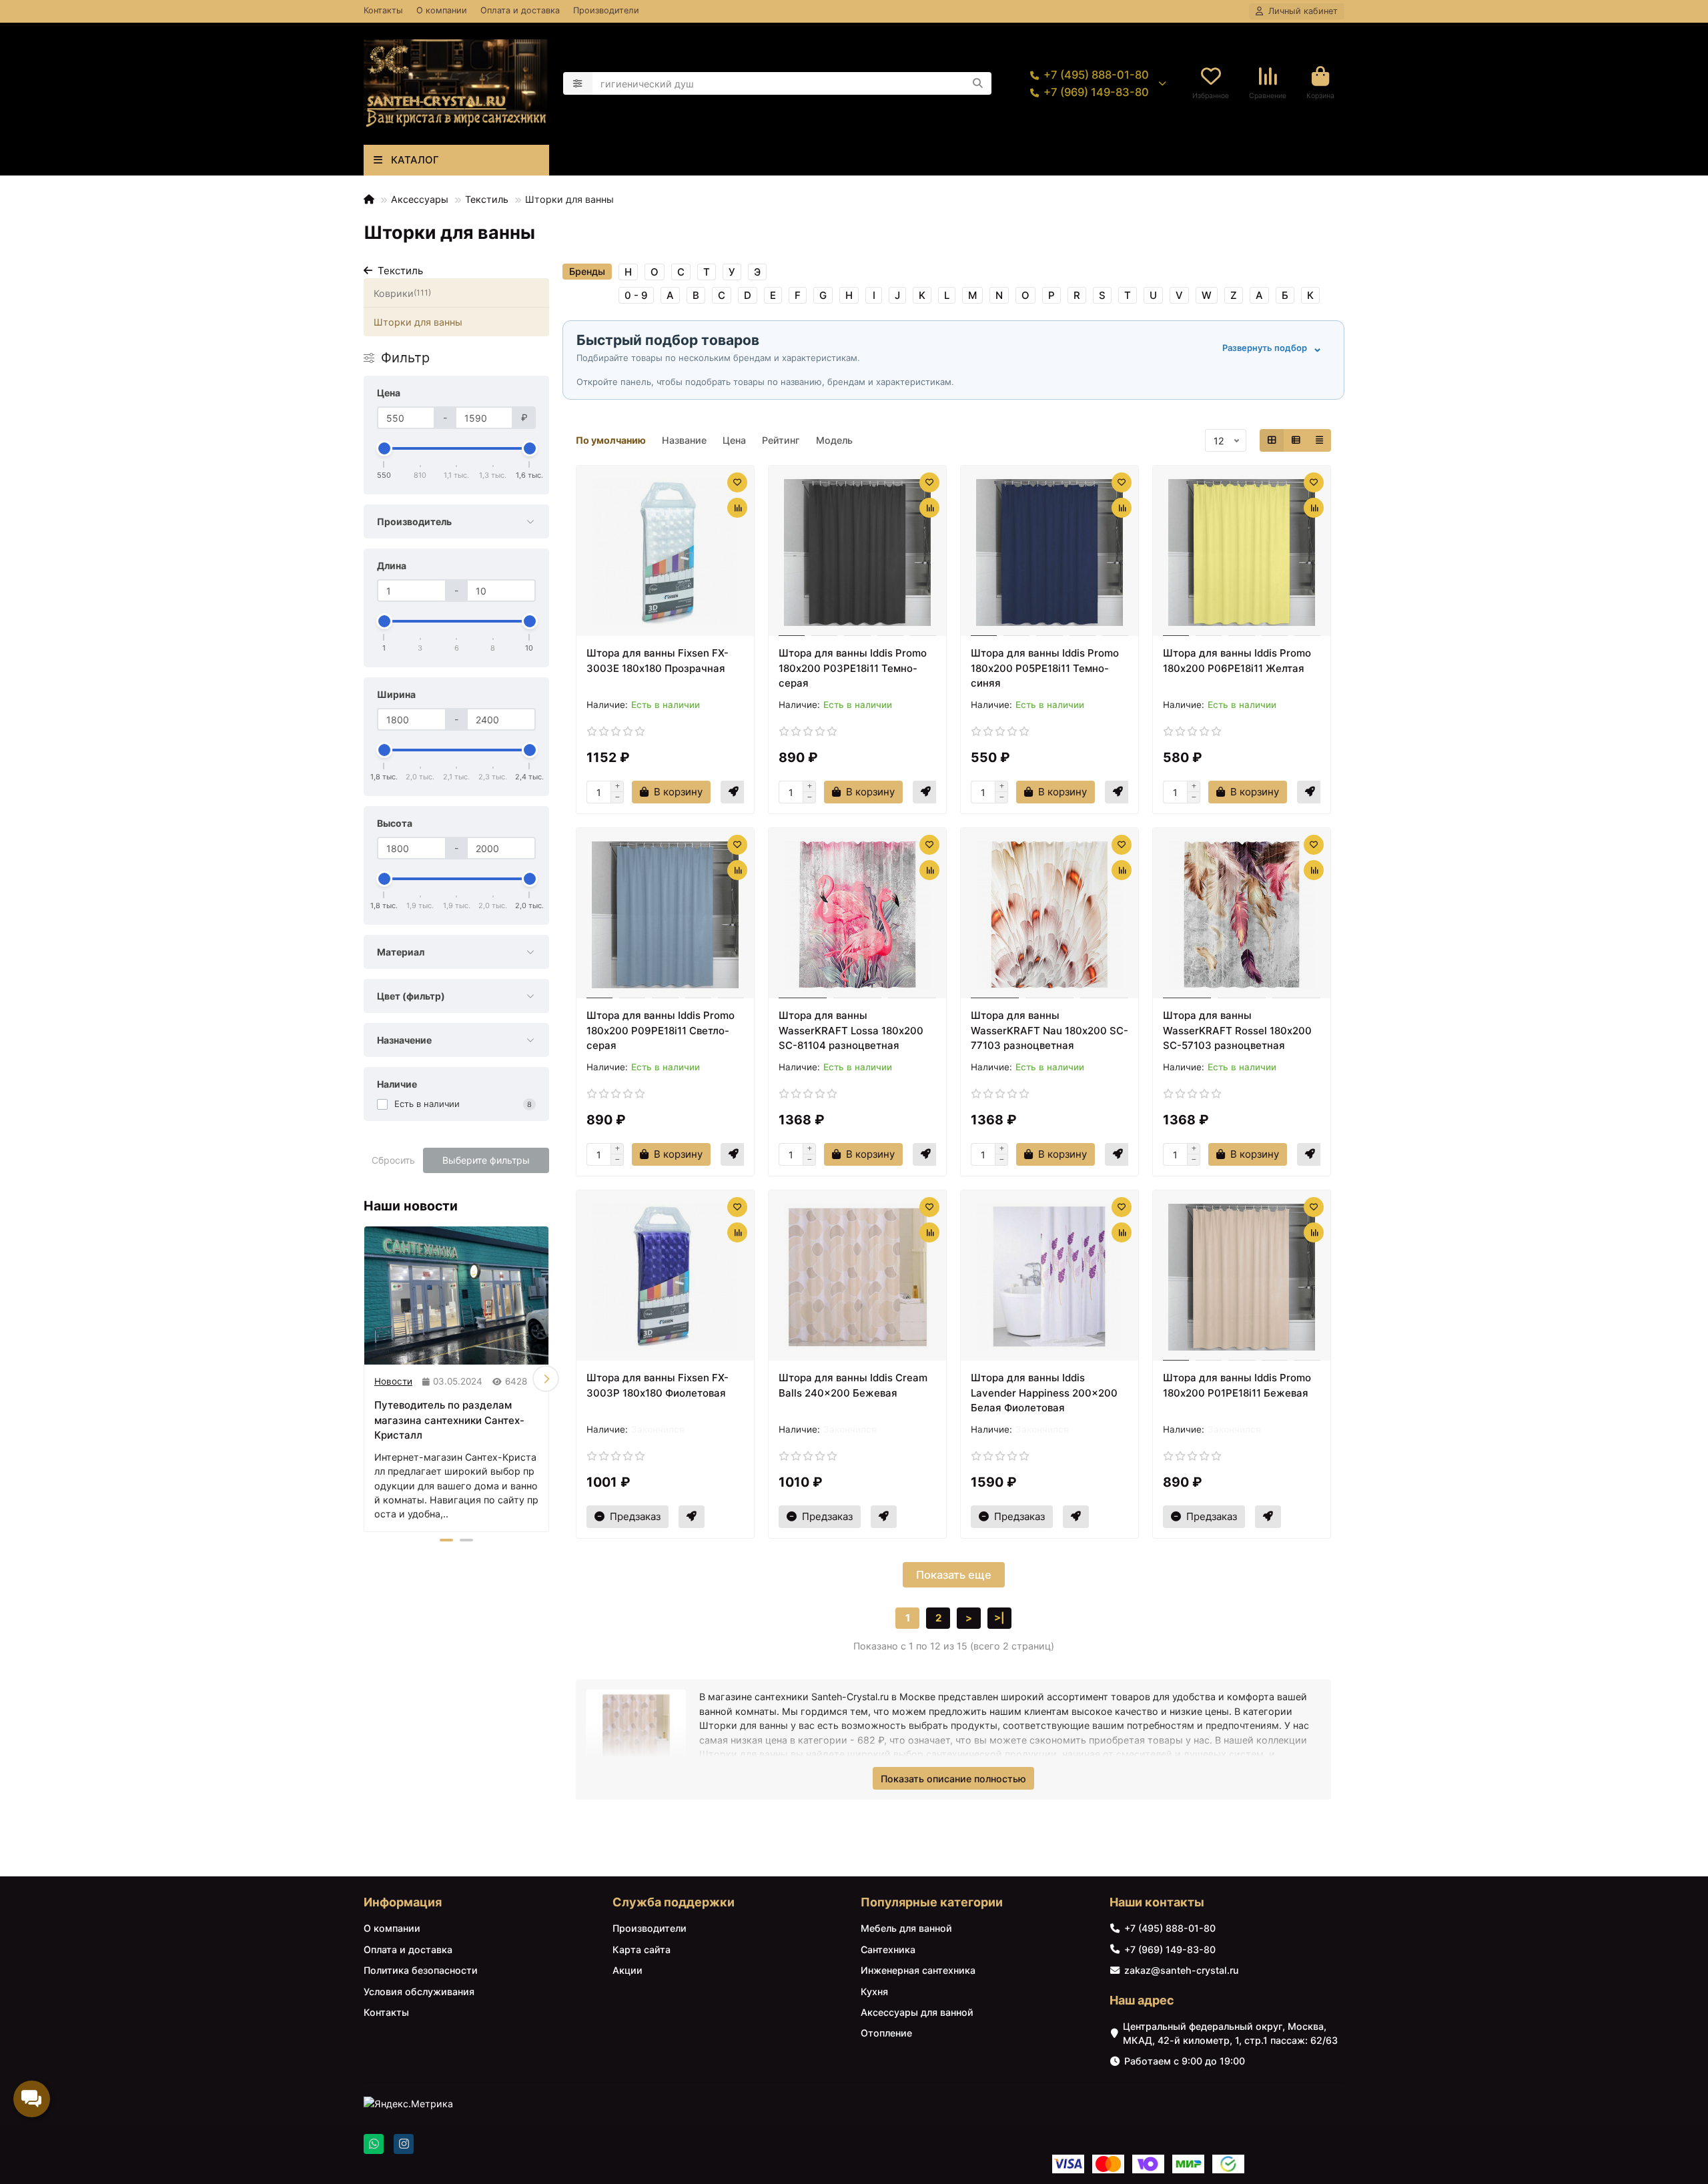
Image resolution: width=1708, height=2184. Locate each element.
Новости (393, 1381)
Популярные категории (932, 1902)
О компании (442, 10)
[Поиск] (977, 83)
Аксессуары (420, 199)
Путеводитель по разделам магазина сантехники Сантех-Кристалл (449, 1420)
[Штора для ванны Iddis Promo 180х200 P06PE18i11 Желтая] (1242, 553)
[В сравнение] (737, 508)
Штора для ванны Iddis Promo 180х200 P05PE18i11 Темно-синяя (1045, 668)
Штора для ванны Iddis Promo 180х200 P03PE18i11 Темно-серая (853, 668)
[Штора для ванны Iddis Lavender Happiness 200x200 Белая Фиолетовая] (1049, 1277)
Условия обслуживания (419, 1991)
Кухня (874, 1991)
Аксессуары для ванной (917, 2012)
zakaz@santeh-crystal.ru (1181, 1970)
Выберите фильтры (486, 1160)
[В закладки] (737, 482)
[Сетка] (1272, 440)
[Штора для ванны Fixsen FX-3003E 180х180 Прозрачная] (665, 553)
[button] (367, 1379)
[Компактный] (1319, 440)
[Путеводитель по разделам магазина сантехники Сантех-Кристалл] (456, 1296)
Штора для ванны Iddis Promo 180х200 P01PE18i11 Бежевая (1237, 1385)
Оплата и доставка (520, 10)
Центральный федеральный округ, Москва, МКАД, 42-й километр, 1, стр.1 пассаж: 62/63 (1230, 2033)
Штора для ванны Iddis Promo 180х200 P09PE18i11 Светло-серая (661, 1030)
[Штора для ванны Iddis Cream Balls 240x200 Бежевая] (857, 1277)
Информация (403, 1902)
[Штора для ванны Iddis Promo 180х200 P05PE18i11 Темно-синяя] (1049, 553)
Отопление (886, 2033)
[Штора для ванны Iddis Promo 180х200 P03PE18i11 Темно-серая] (857, 553)
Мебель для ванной (906, 1928)
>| (999, 1618)
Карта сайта (642, 1949)
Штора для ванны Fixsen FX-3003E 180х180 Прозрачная (658, 661)
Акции (627, 1970)
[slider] (384, 448)
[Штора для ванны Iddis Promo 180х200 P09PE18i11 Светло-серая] (665, 915)
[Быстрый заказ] (734, 792)
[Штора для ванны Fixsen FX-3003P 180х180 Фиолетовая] (665, 1277)
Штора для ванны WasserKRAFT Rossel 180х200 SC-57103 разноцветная (1237, 1030)
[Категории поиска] (578, 83)
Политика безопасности (421, 1970)
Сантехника (888, 1949)
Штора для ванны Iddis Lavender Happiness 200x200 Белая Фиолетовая (1044, 1393)
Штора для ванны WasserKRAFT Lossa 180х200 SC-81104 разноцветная (851, 1030)
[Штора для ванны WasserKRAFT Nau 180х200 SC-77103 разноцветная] (1049, 915)
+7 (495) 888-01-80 (1096, 75)
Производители (606, 10)
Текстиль (487, 199)
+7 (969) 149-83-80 (1096, 92)
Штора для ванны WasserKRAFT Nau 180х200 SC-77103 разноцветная (1049, 1030)
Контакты (383, 10)
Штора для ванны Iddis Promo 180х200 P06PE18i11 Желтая (1237, 661)
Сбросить (393, 1160)
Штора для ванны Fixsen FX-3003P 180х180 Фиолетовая (658, 1385)
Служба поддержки (674, 1902)
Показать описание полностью (953, 1779)
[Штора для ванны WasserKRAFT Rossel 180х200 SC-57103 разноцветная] (1242, 915)
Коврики (402, 293)
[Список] (1296, 440)
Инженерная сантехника (918, 1970)
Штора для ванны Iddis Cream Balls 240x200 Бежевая (853, 1385)
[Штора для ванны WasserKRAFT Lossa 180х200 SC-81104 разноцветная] (857, 915)
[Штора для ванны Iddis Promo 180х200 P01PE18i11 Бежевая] (1242, 1277)
